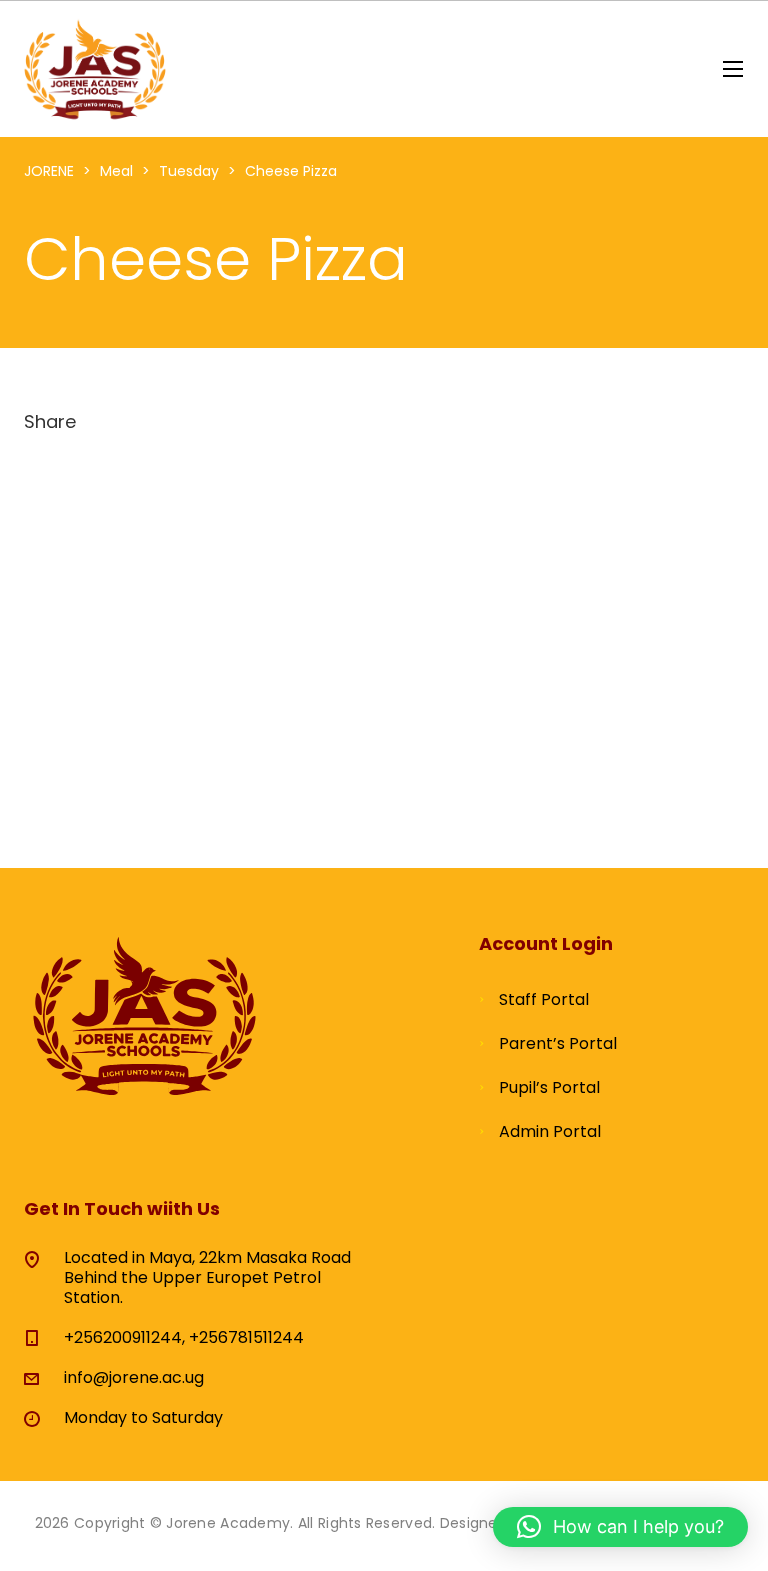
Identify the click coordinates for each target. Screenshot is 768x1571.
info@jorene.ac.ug (134, 1377)
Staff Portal (544, 999)
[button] (620, 1527)
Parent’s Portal (558, 1043)
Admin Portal (550, 1131)
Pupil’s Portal (549, 1087)
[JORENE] (95, 69)
